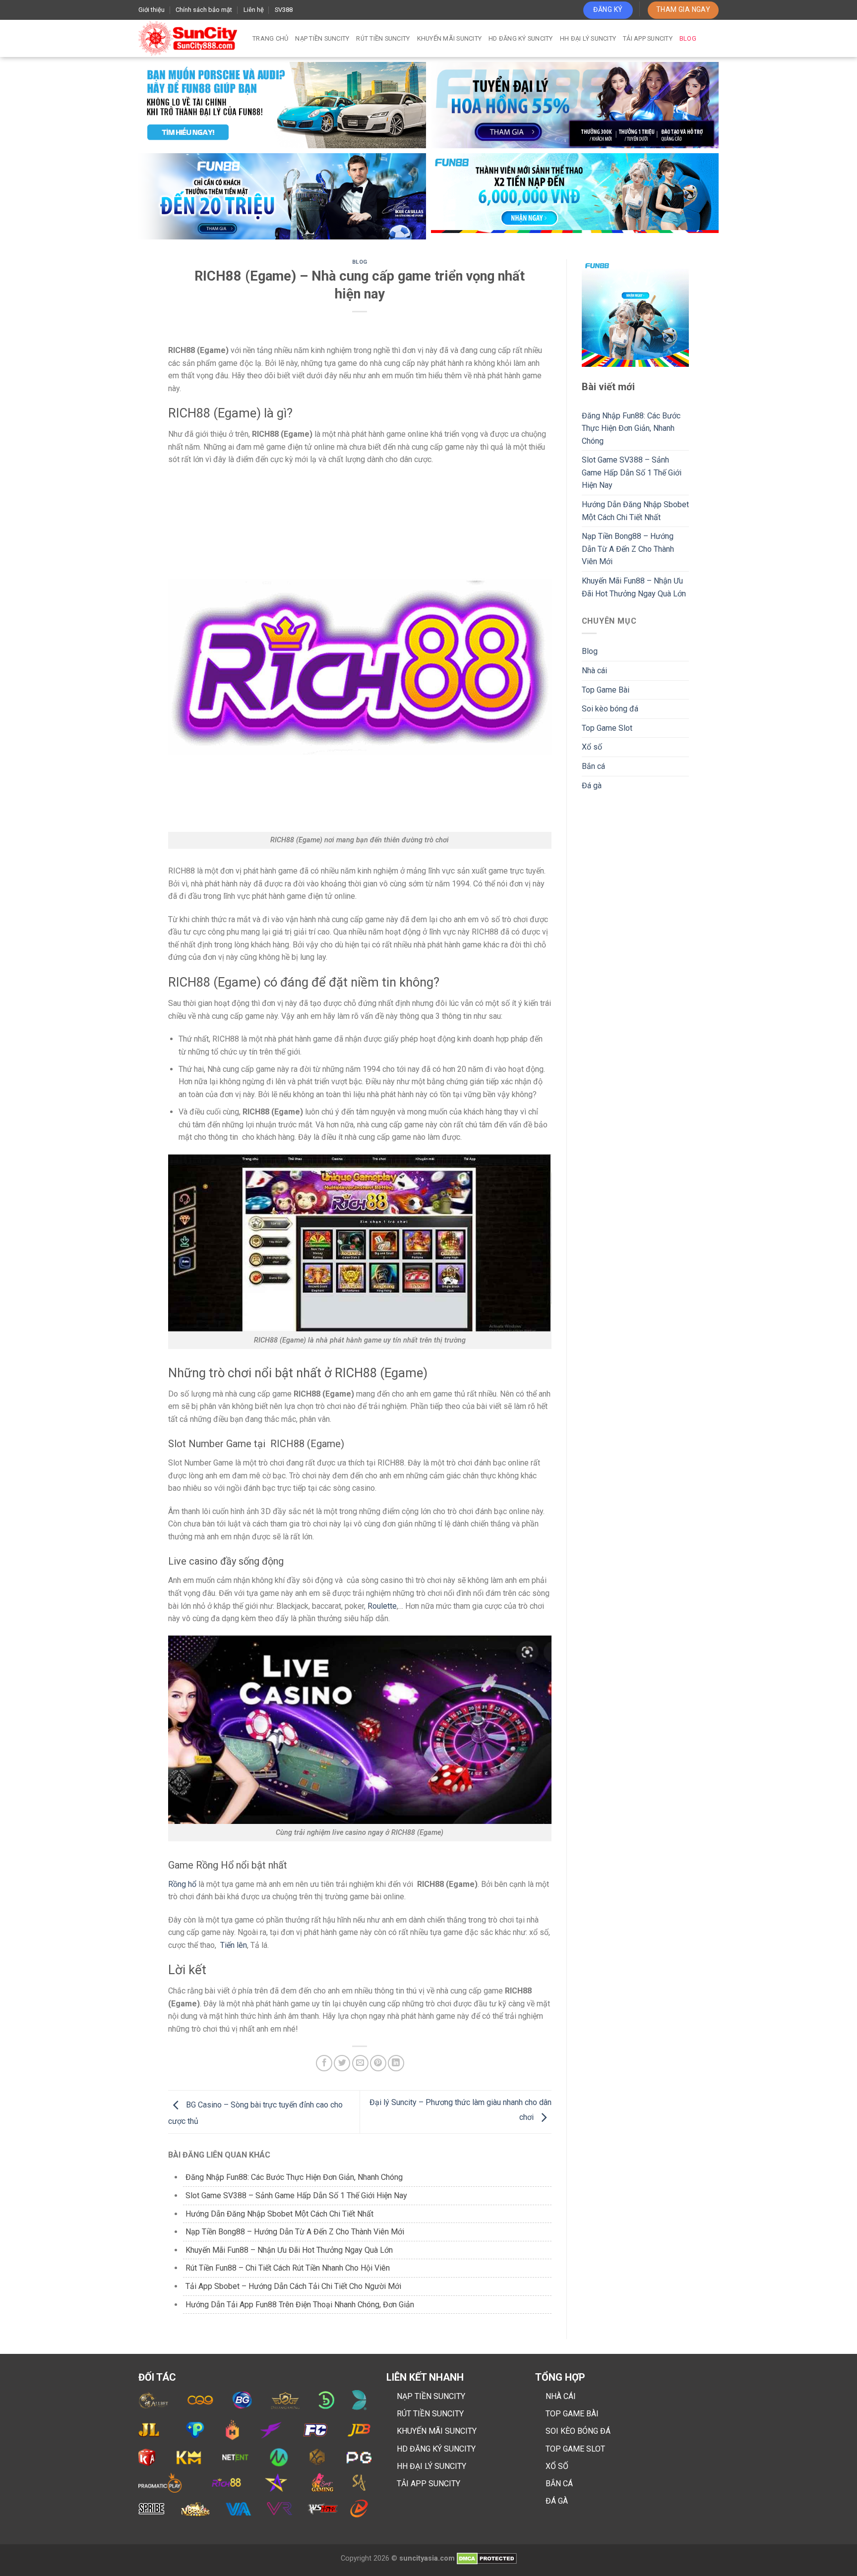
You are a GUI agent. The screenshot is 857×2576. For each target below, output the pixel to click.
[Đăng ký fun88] (636, 313)
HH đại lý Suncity (588, 38)
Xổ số (592, 747)
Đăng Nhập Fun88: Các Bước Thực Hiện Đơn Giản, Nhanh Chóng (294, 2177)
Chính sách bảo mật (204, 10)
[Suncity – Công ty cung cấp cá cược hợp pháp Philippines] (188, 38)
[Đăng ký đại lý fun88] (282, 105)
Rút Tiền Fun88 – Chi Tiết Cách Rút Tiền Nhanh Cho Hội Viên (288, 2268)
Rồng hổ (182, 1884)
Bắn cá (593, 766)
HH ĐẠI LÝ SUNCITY (431, 2466)
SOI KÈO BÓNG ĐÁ (578, 2431)
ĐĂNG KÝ (608, 9)
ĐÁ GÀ (557, 2501)
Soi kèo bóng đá (610, 709)
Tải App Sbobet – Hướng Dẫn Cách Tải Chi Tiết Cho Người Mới (293, 2286)
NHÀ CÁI (561, 2396)
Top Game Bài (606, 690)
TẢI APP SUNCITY (428, 2484)
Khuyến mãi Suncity (450, 38)
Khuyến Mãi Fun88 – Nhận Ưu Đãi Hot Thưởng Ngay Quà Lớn (289, 2250)
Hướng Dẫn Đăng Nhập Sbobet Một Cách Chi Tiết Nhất (279, 2214)
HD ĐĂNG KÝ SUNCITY (436, 2449)
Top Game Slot (607, 728)
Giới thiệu (152, 10)
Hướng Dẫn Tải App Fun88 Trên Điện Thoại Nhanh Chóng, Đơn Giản (300, 2305)
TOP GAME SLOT (575, 2449)
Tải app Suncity (648, 38)
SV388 (284, 10)
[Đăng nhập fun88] (575, 196)
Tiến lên (234, 1945)
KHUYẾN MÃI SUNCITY (437, 2431)
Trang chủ (270, 38)
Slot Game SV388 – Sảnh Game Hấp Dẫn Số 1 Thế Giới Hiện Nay (296, 2195)
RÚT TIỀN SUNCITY (430, 2414)
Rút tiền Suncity (383, 38)
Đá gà (592, 786)
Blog (688, 38)
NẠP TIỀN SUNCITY (431, 2396)
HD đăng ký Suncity (521, 38)
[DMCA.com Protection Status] (487, 2558)
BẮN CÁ (559, 2484)
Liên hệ (254, 10)
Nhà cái (594, 671)
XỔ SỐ (557, 2466)
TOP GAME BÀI (572, 2414)
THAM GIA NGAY (683, 9)
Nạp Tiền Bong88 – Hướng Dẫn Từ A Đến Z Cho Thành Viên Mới (295, 2232)
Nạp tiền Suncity (322, 38)
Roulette (382, 1606)
